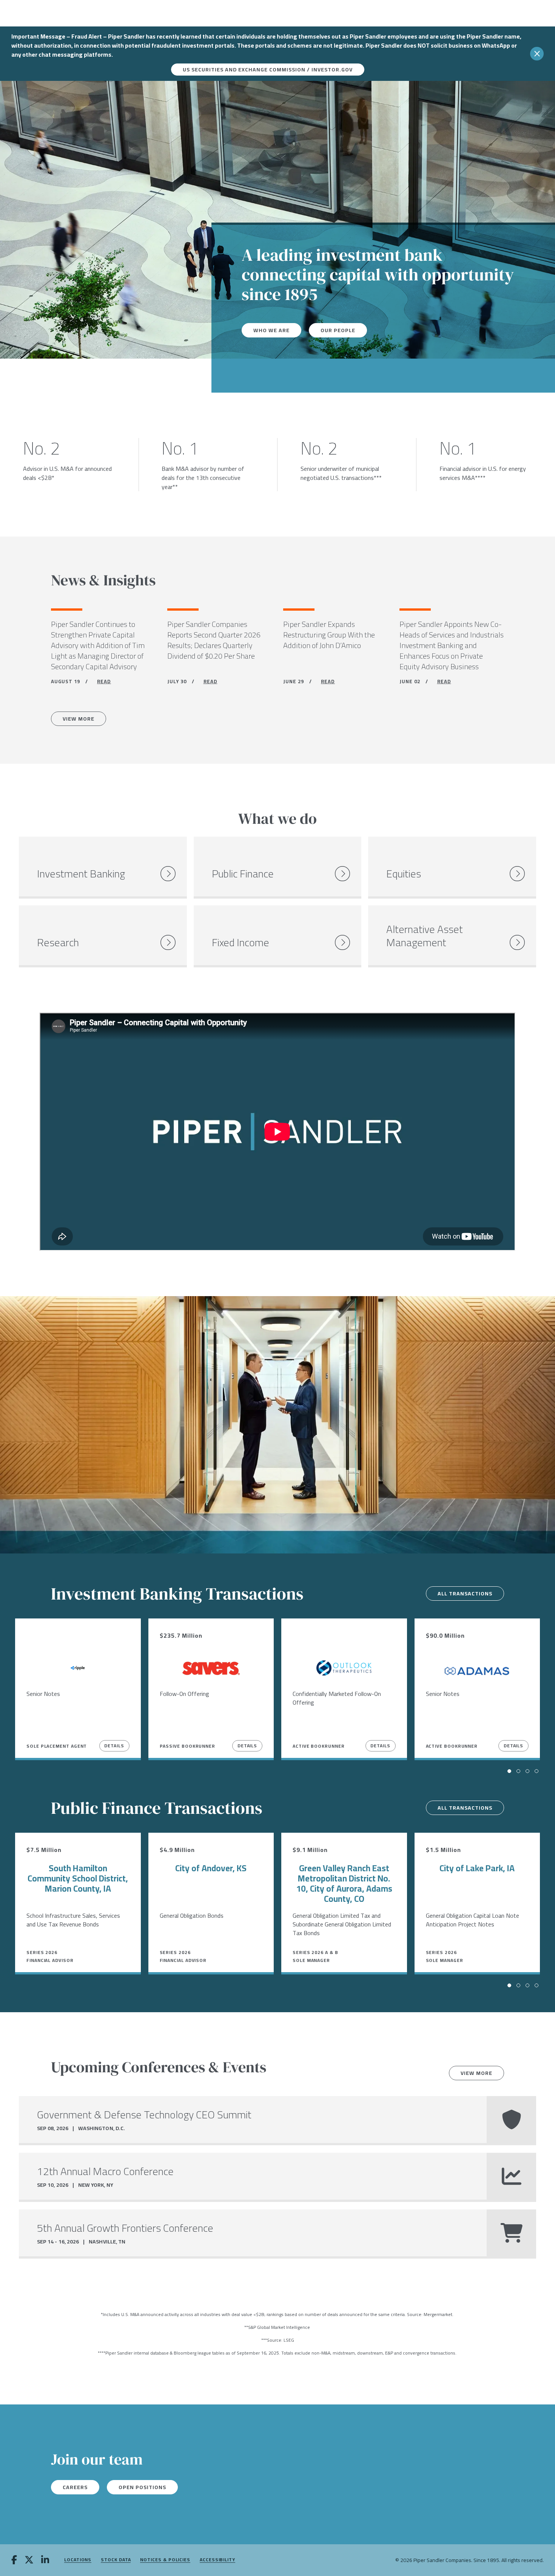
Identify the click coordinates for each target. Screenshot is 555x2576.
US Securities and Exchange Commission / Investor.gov (268, 70)
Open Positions (142, 2487)
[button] (509, 1771)
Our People (338, 330)
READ (104, 681)
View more (476, 2073)
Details (114, 1746)
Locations (78, 2560)
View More (79, 719)
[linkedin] (45, 2561)
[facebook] (14, 2561)
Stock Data (116, 2560)
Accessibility (217, 2560)
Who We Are (271, 330)
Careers (75, 2487)
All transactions (465, 1594)
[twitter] (29, 2561)
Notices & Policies (165, 2560)
